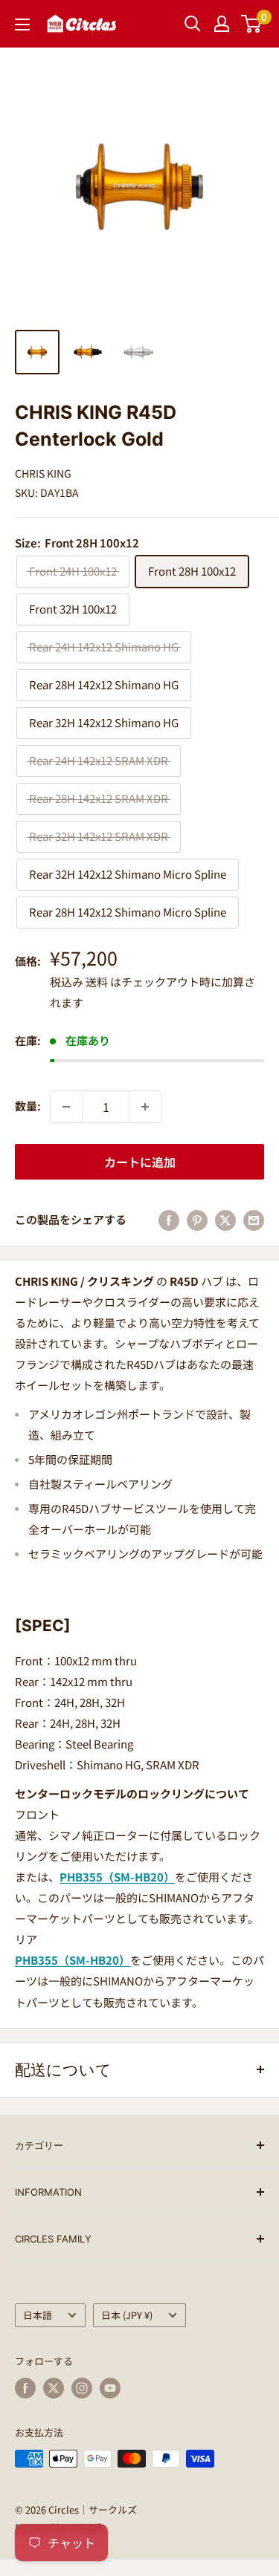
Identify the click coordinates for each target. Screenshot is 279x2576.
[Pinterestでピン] (197, 1220)
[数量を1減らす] (66, 1107)
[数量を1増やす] (145, 1107)
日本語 (38, 2315)
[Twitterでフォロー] (54, 2388)
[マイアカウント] (222, 24)
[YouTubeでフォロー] (110, 2388)
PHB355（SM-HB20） (117, 1877)
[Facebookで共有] (169, 1220)
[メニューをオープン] (22, 25)
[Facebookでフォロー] (25, 2388)
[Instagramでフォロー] (82, 2388)
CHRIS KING (43, 473)
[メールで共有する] (254, 1220)
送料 (97, 982)
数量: (28, 1106)
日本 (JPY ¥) (127, 2315)
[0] (252, 24)
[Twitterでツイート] (225, 1220)
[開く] (193, 24)
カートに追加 (140, 1162)
